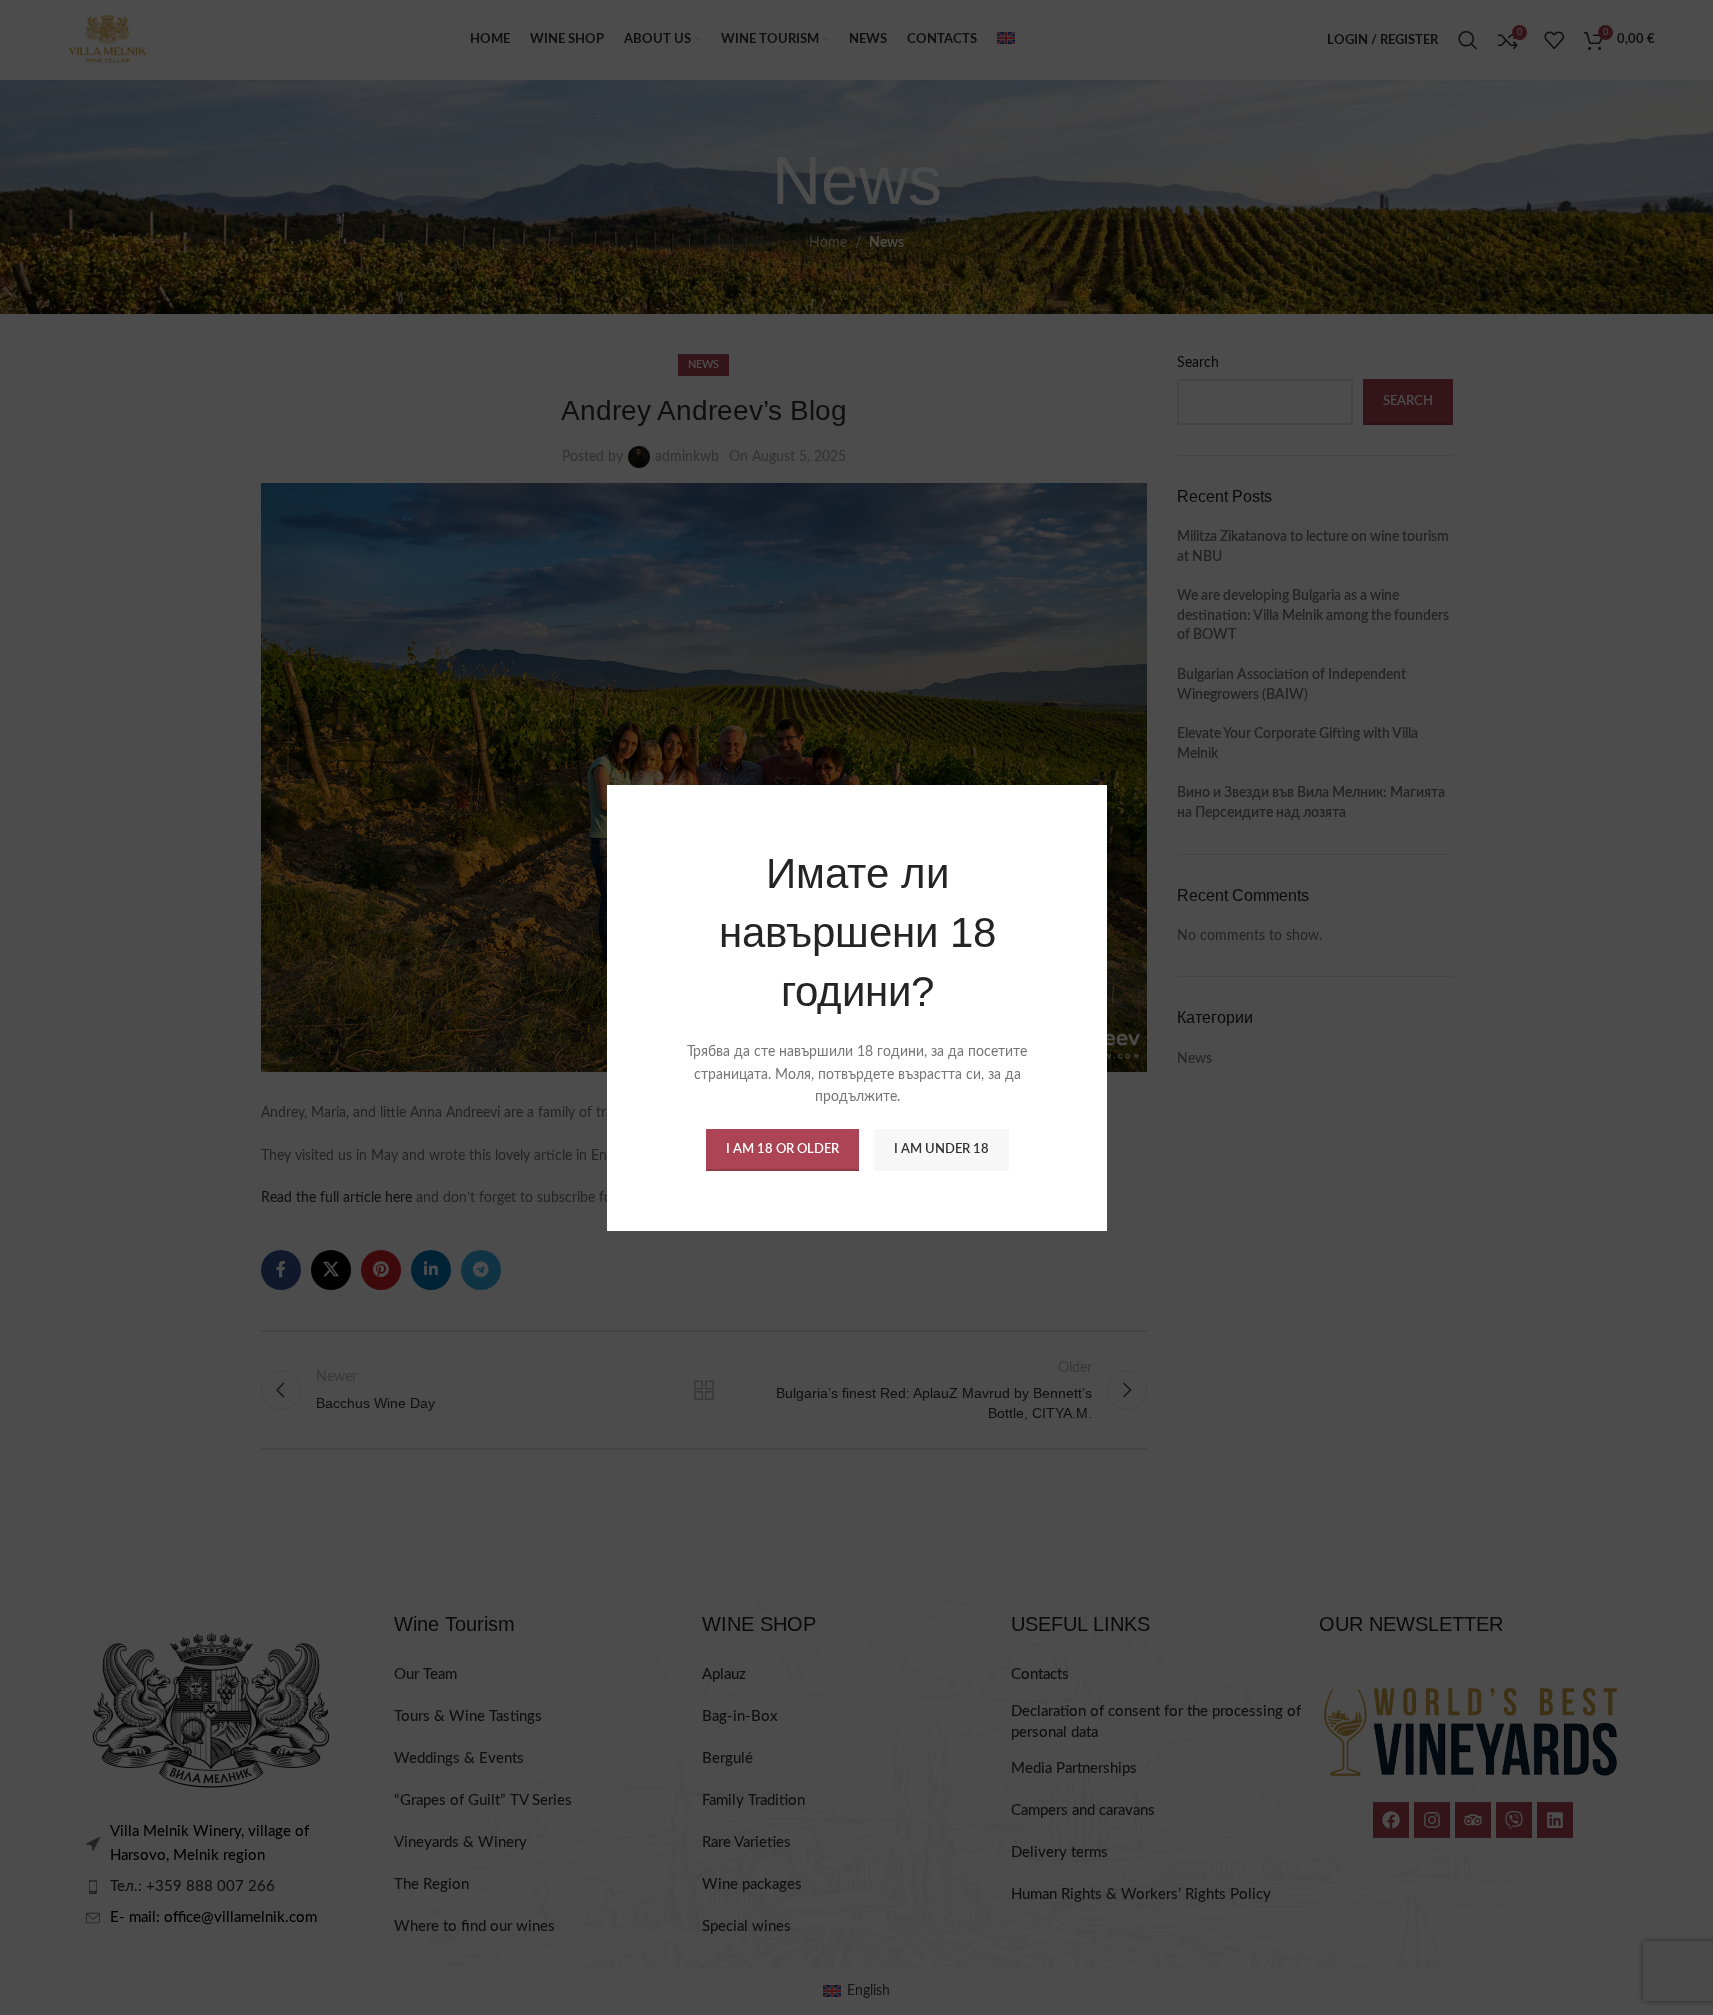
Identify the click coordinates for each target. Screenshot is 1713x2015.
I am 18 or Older (781, 1148)
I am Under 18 (940, 1148)
